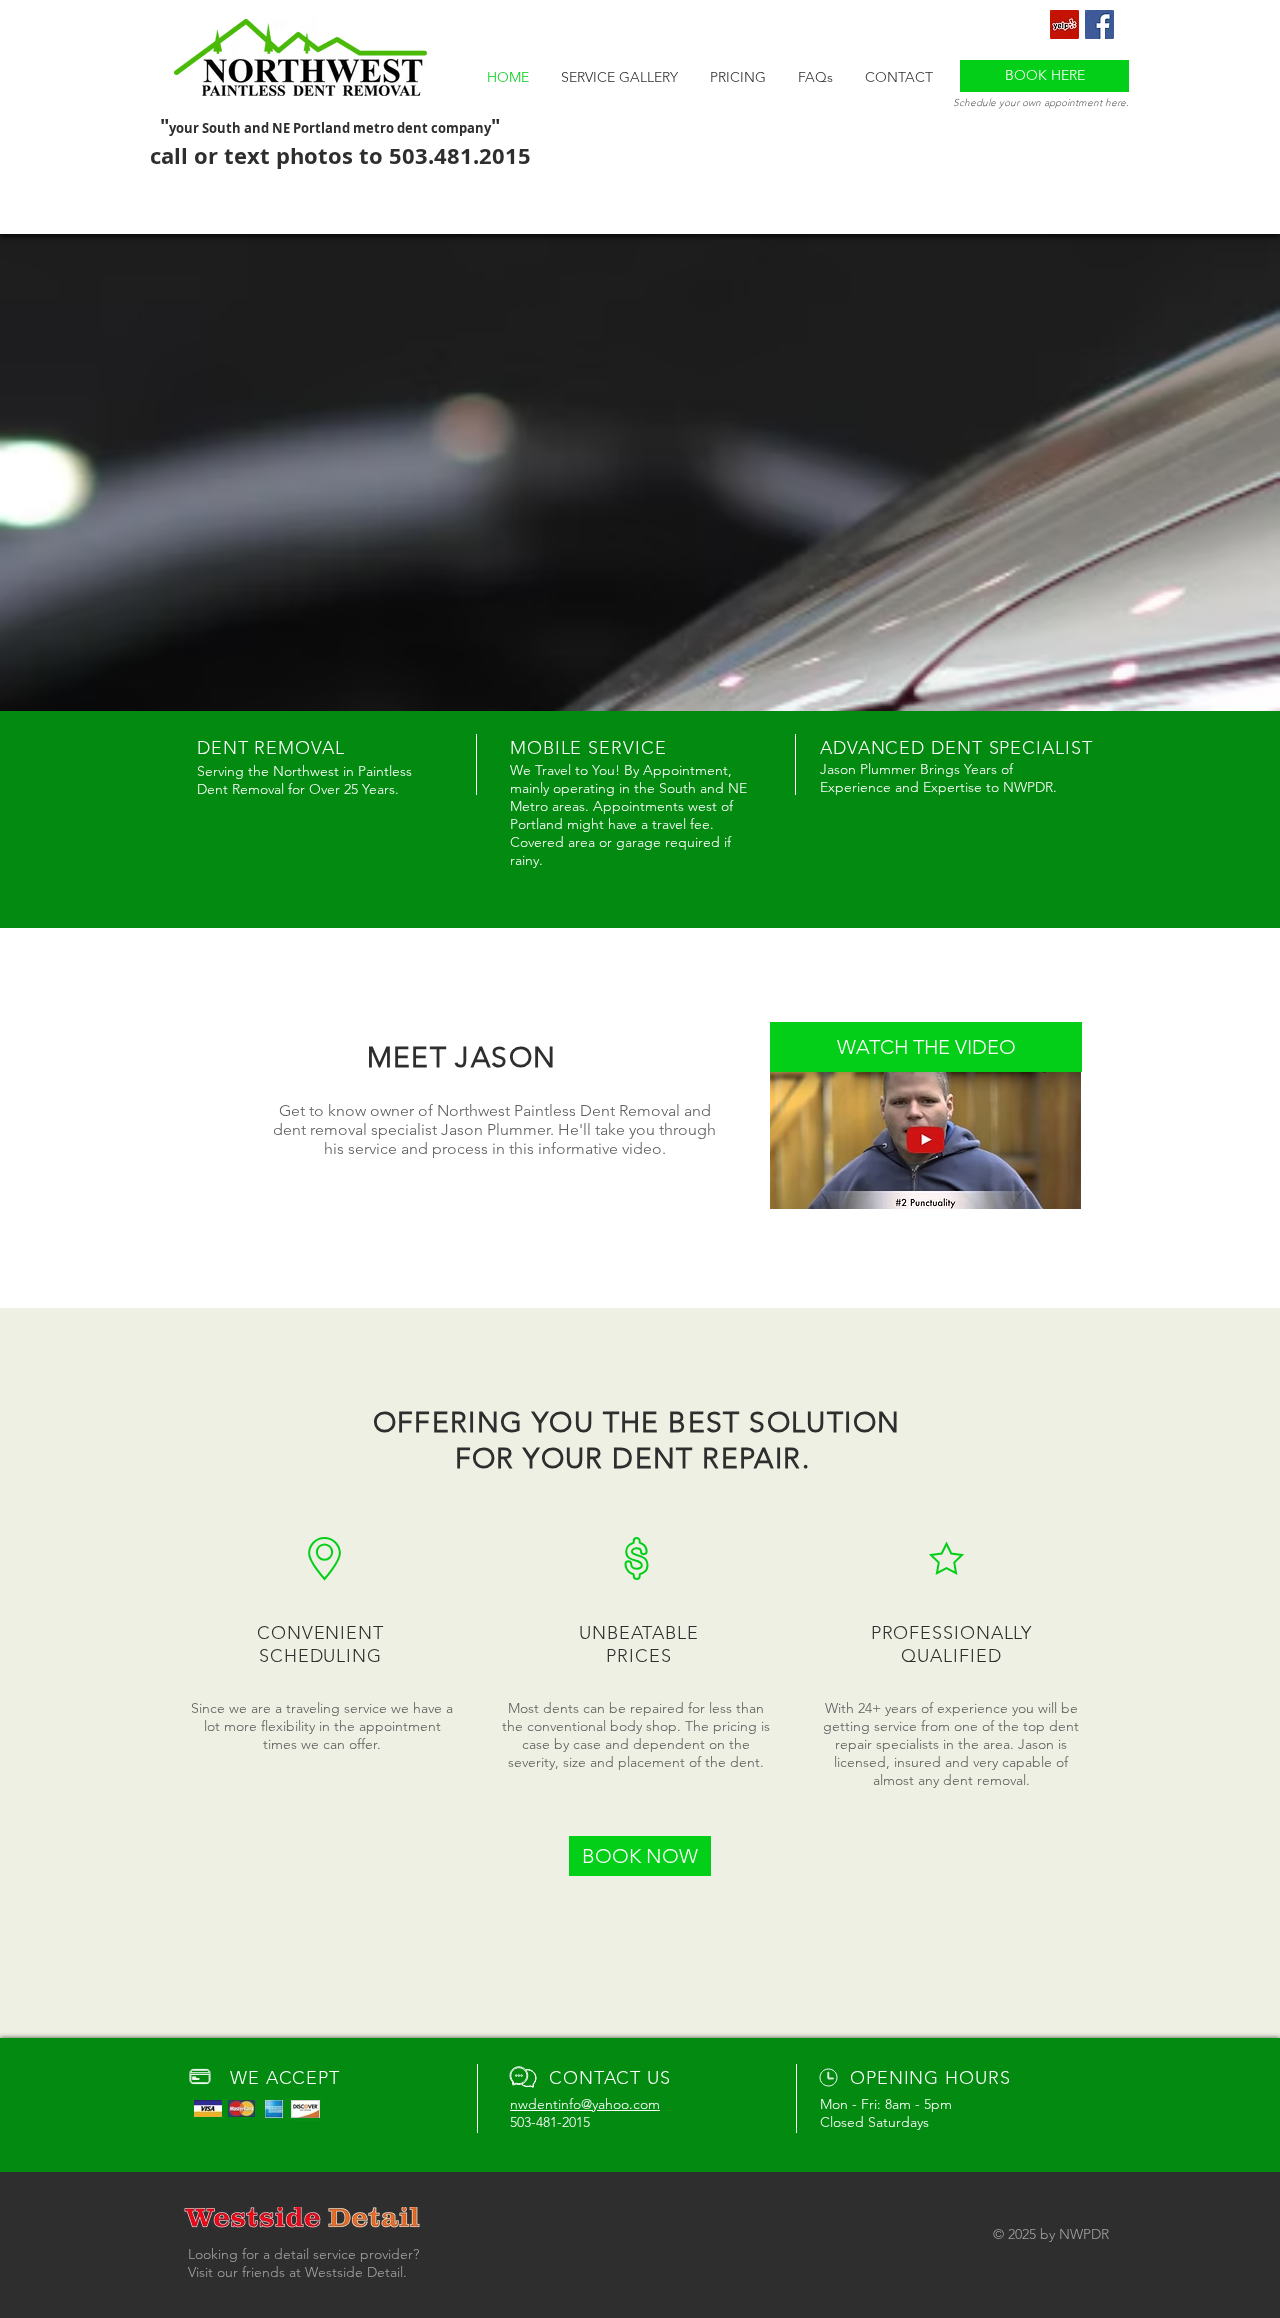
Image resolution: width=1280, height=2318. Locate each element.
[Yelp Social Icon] (1064, 24)
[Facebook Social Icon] (1099, 24)
